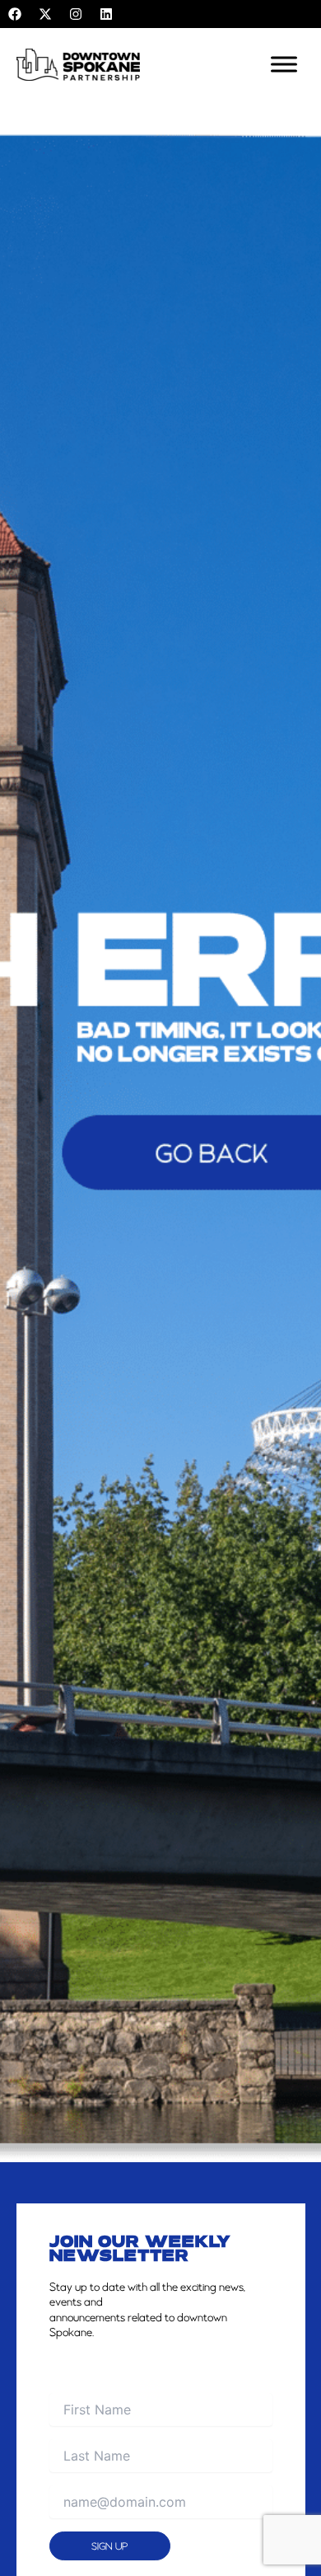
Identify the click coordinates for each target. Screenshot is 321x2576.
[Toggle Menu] (284, 65)
